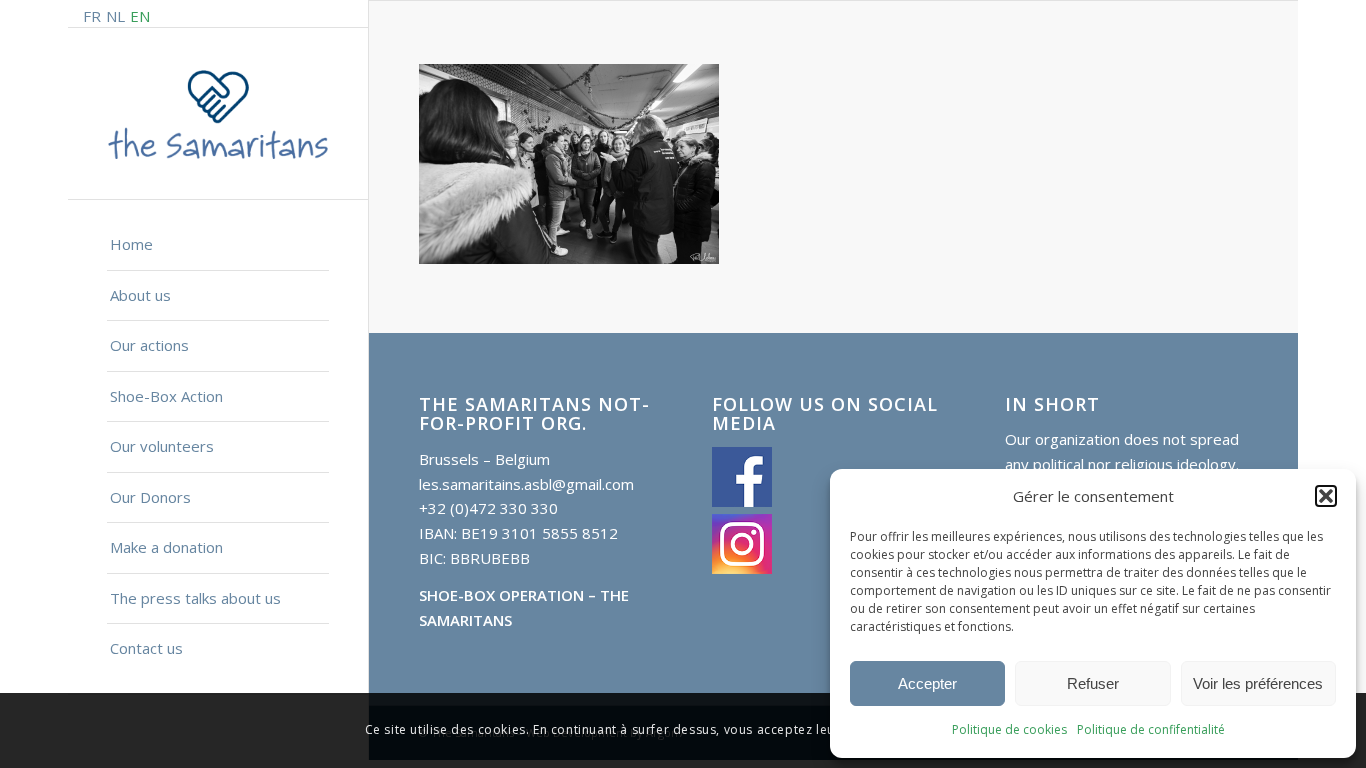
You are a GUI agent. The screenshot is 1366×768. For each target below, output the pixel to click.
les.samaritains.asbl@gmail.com (526, 484)
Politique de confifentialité (1151, 729)
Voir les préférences (1258, 683)
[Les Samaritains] (218, 114)
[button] (1326, 496)
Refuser (1093, 683)
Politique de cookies (1009, 729)
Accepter (927, 683)
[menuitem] (218, 245)
